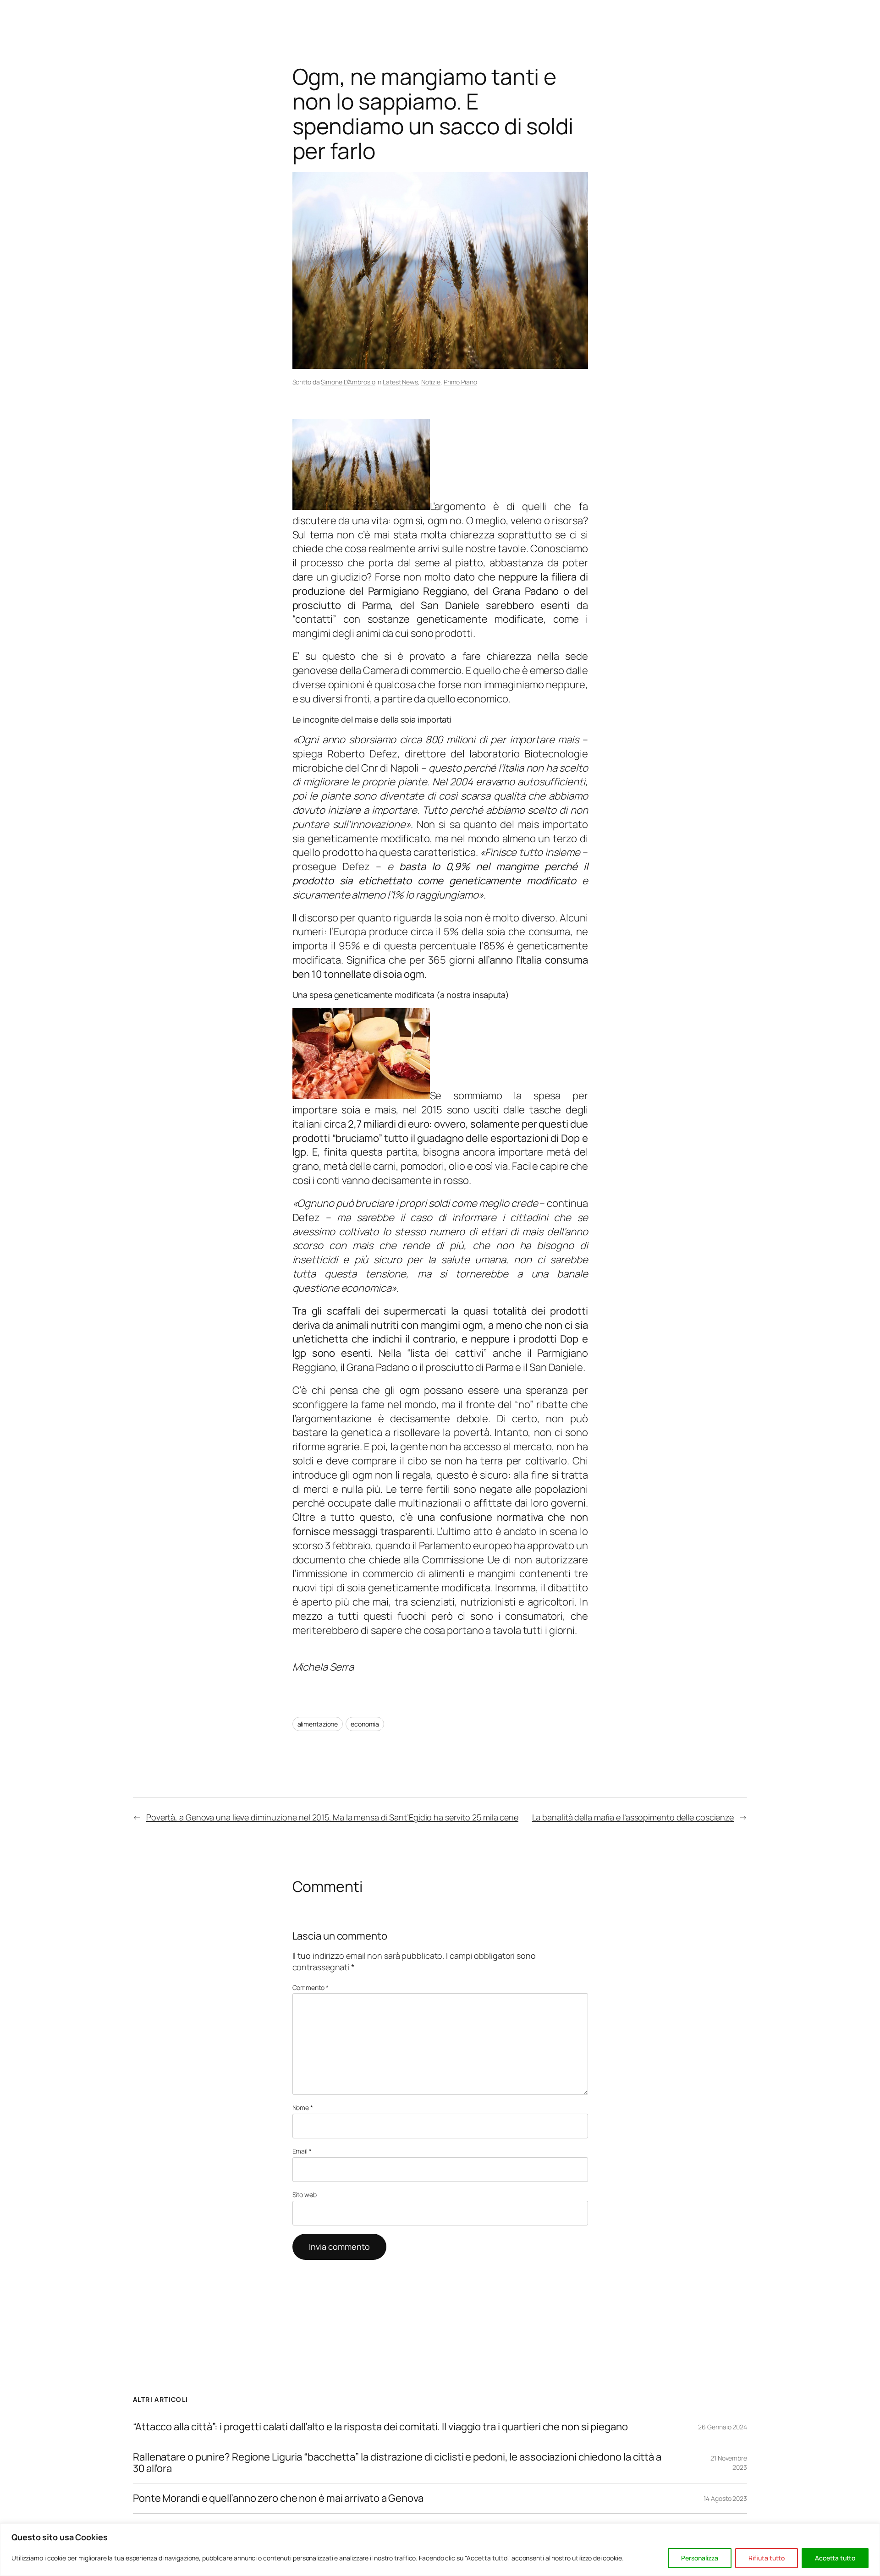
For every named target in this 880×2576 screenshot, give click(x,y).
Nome (303, 2107)
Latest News (400, 382)
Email (302, 2151)
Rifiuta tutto (767, 2558)
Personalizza (700, 2558)
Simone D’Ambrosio (348, 382)
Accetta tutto (835, 2558)
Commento (311, 1987)
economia (365, 1724)
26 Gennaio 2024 (723, 2427)
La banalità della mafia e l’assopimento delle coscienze (633, 1817)
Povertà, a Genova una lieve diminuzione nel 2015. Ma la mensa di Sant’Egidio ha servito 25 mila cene (332, 1817)
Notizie (431, 382)
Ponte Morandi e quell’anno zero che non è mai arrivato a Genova (278, 2498)
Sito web (305, 2195)
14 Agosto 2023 (725, 2498)
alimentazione (318, 1724)
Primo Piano (460, 382)
